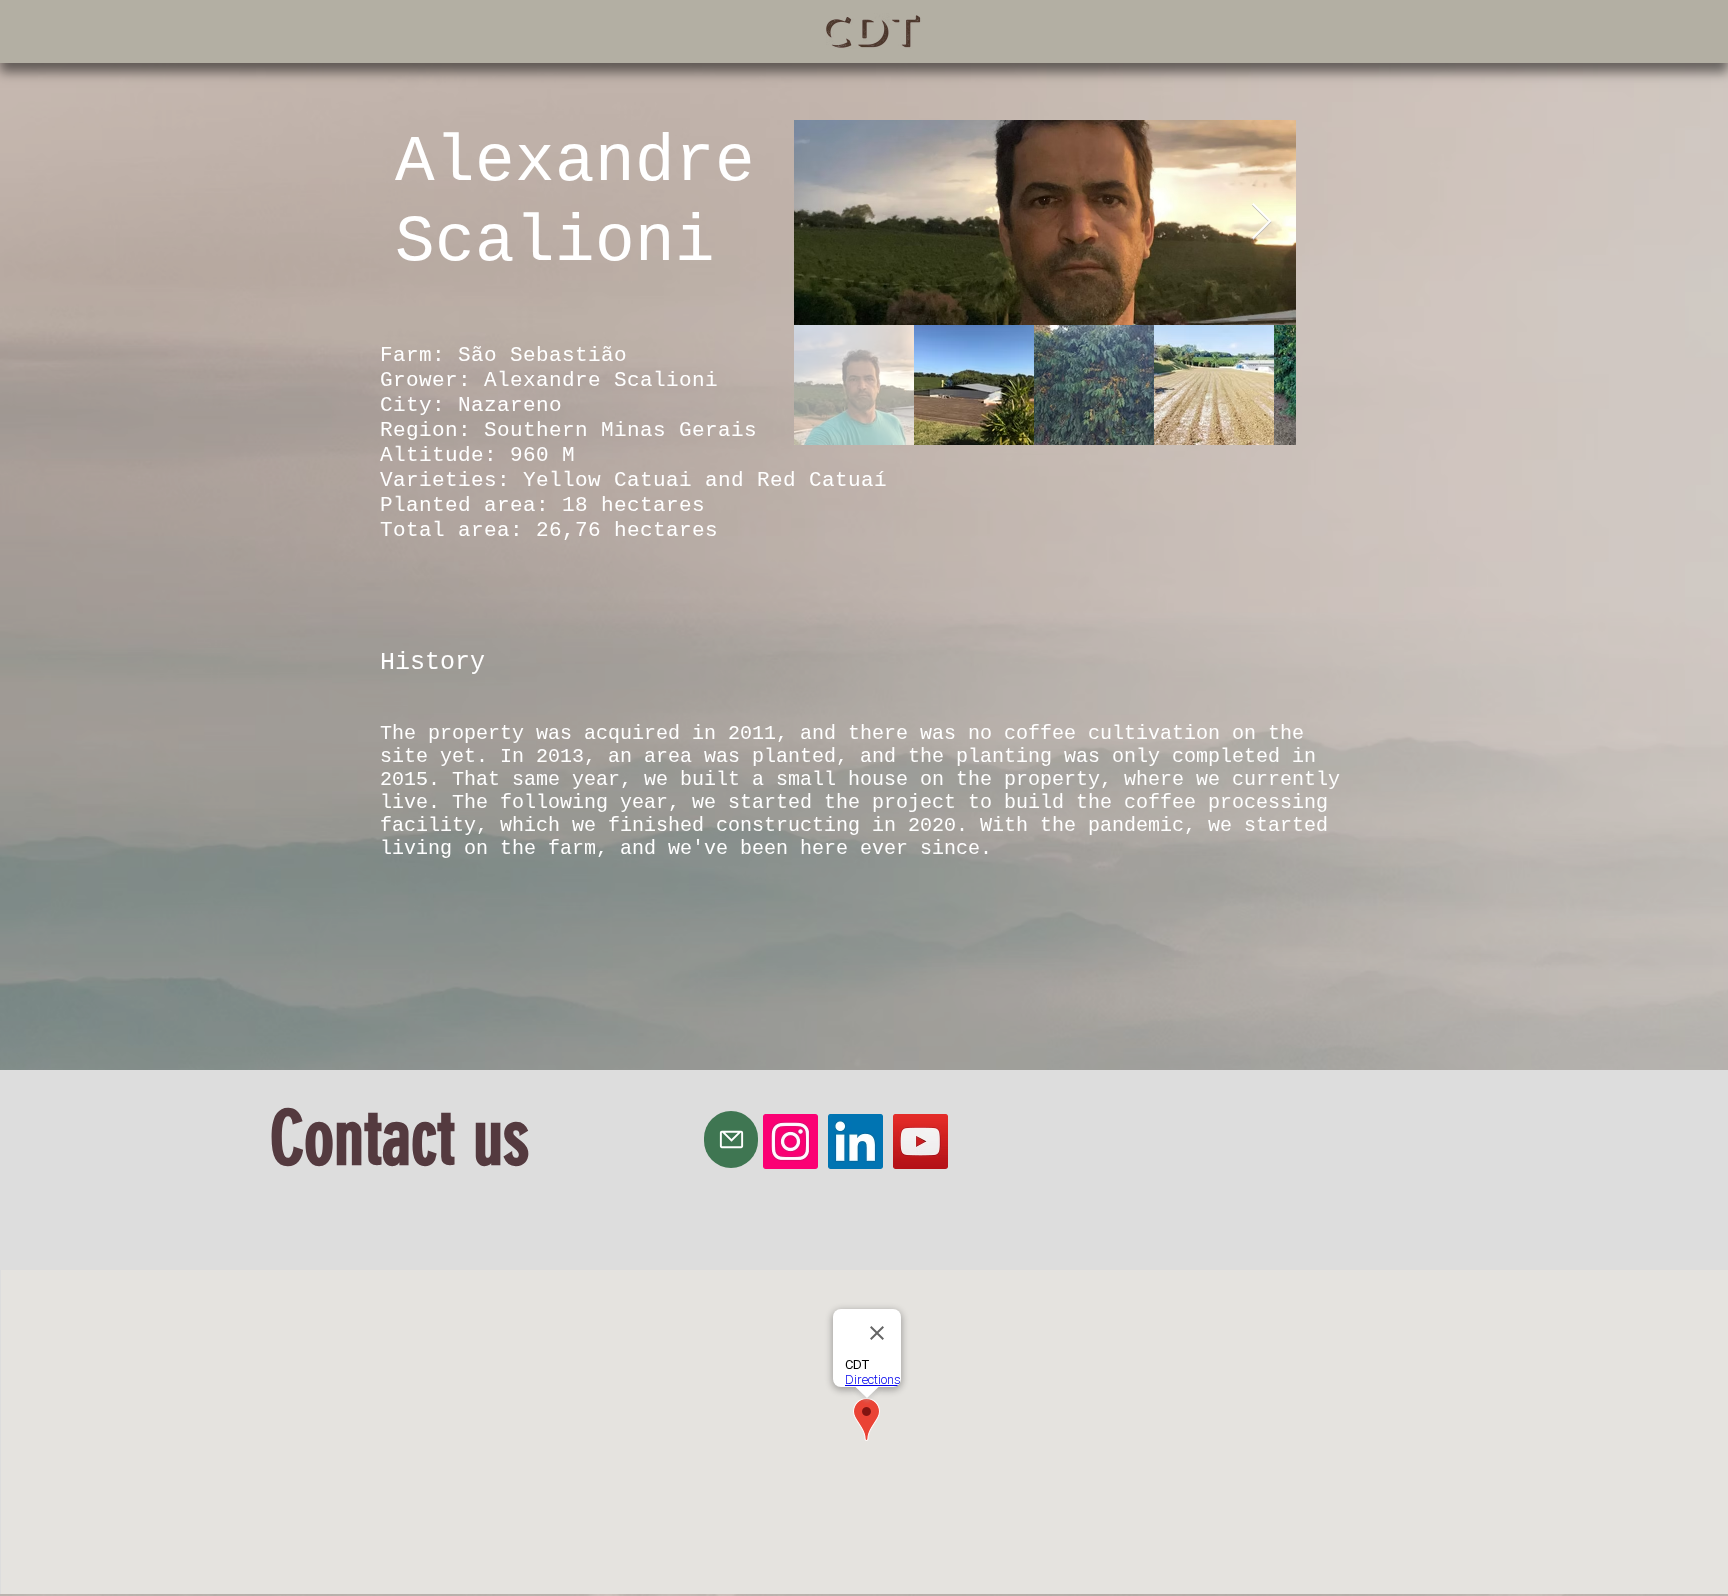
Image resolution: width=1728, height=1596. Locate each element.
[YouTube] (920, 1141)
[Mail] (731, 1139)
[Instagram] (790, 1141)
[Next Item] (1261, 222)
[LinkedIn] (855, 1141)
